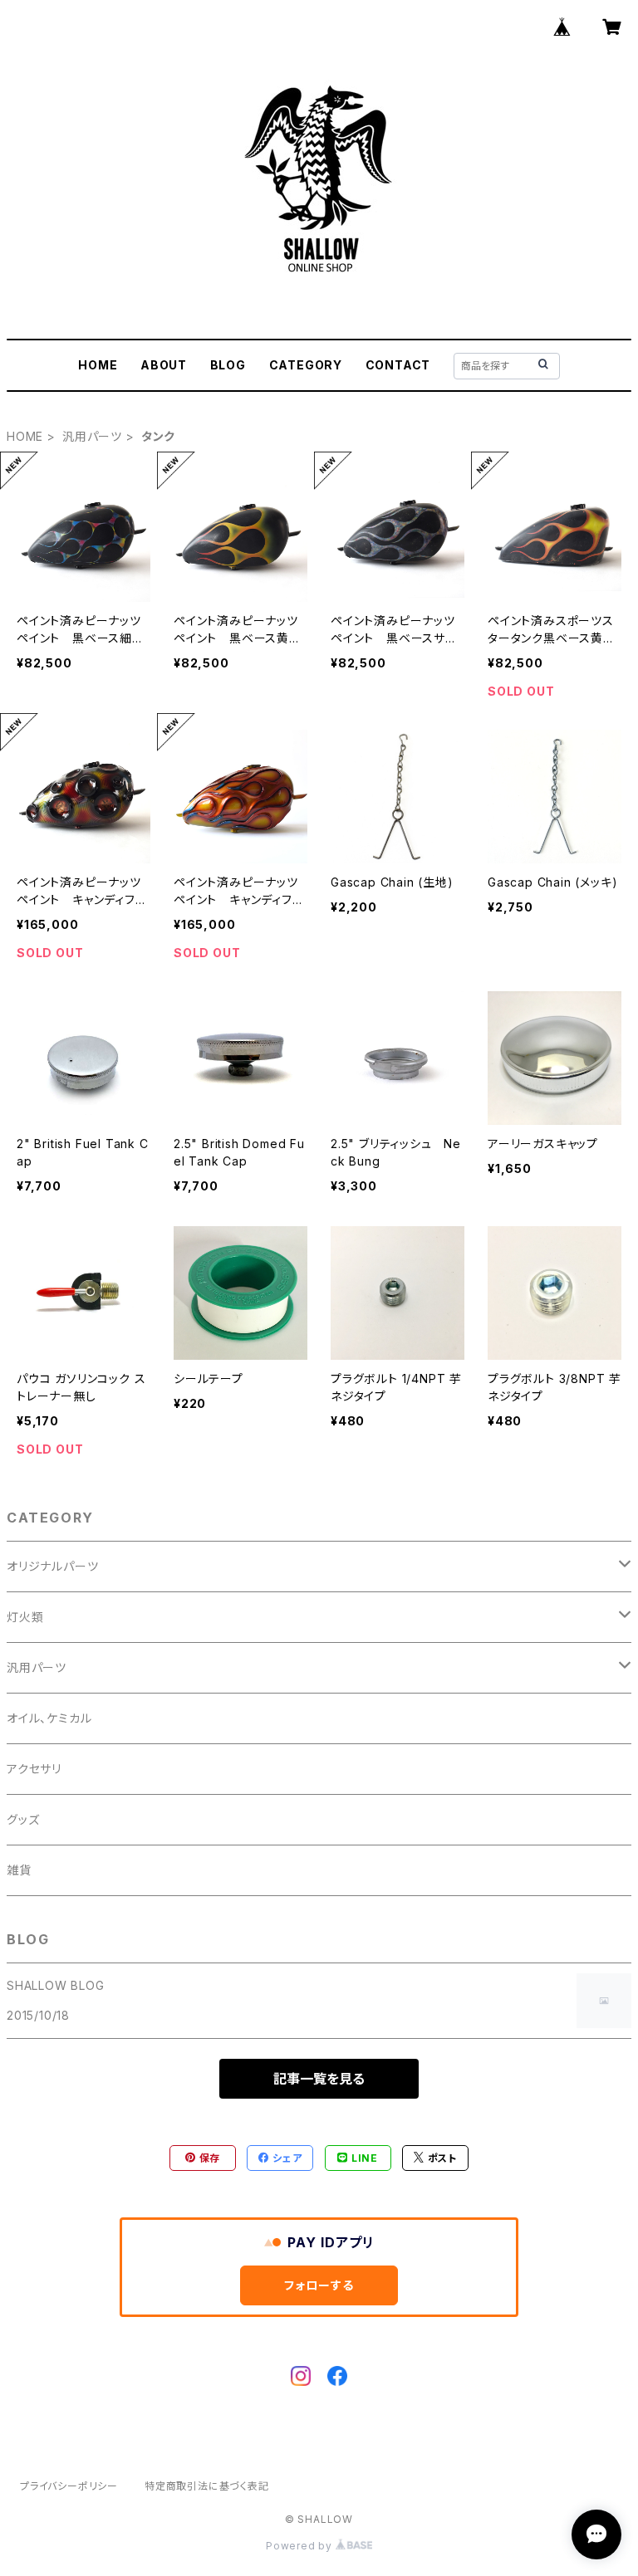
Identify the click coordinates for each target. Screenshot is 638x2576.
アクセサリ (34, 1769)
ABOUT (164, 365)
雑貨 (19, 1870)
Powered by (301, 2546)
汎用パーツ (92, 436)
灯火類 (25, 1617)
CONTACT (398, 365)
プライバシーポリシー (69, 2486)
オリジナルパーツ (52, 1566)
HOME (98, 365)
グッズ (23, 1819)
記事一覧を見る (319, 2079)
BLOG (228, 365)
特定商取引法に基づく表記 (207, 2486)
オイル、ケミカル (49, 1718)
